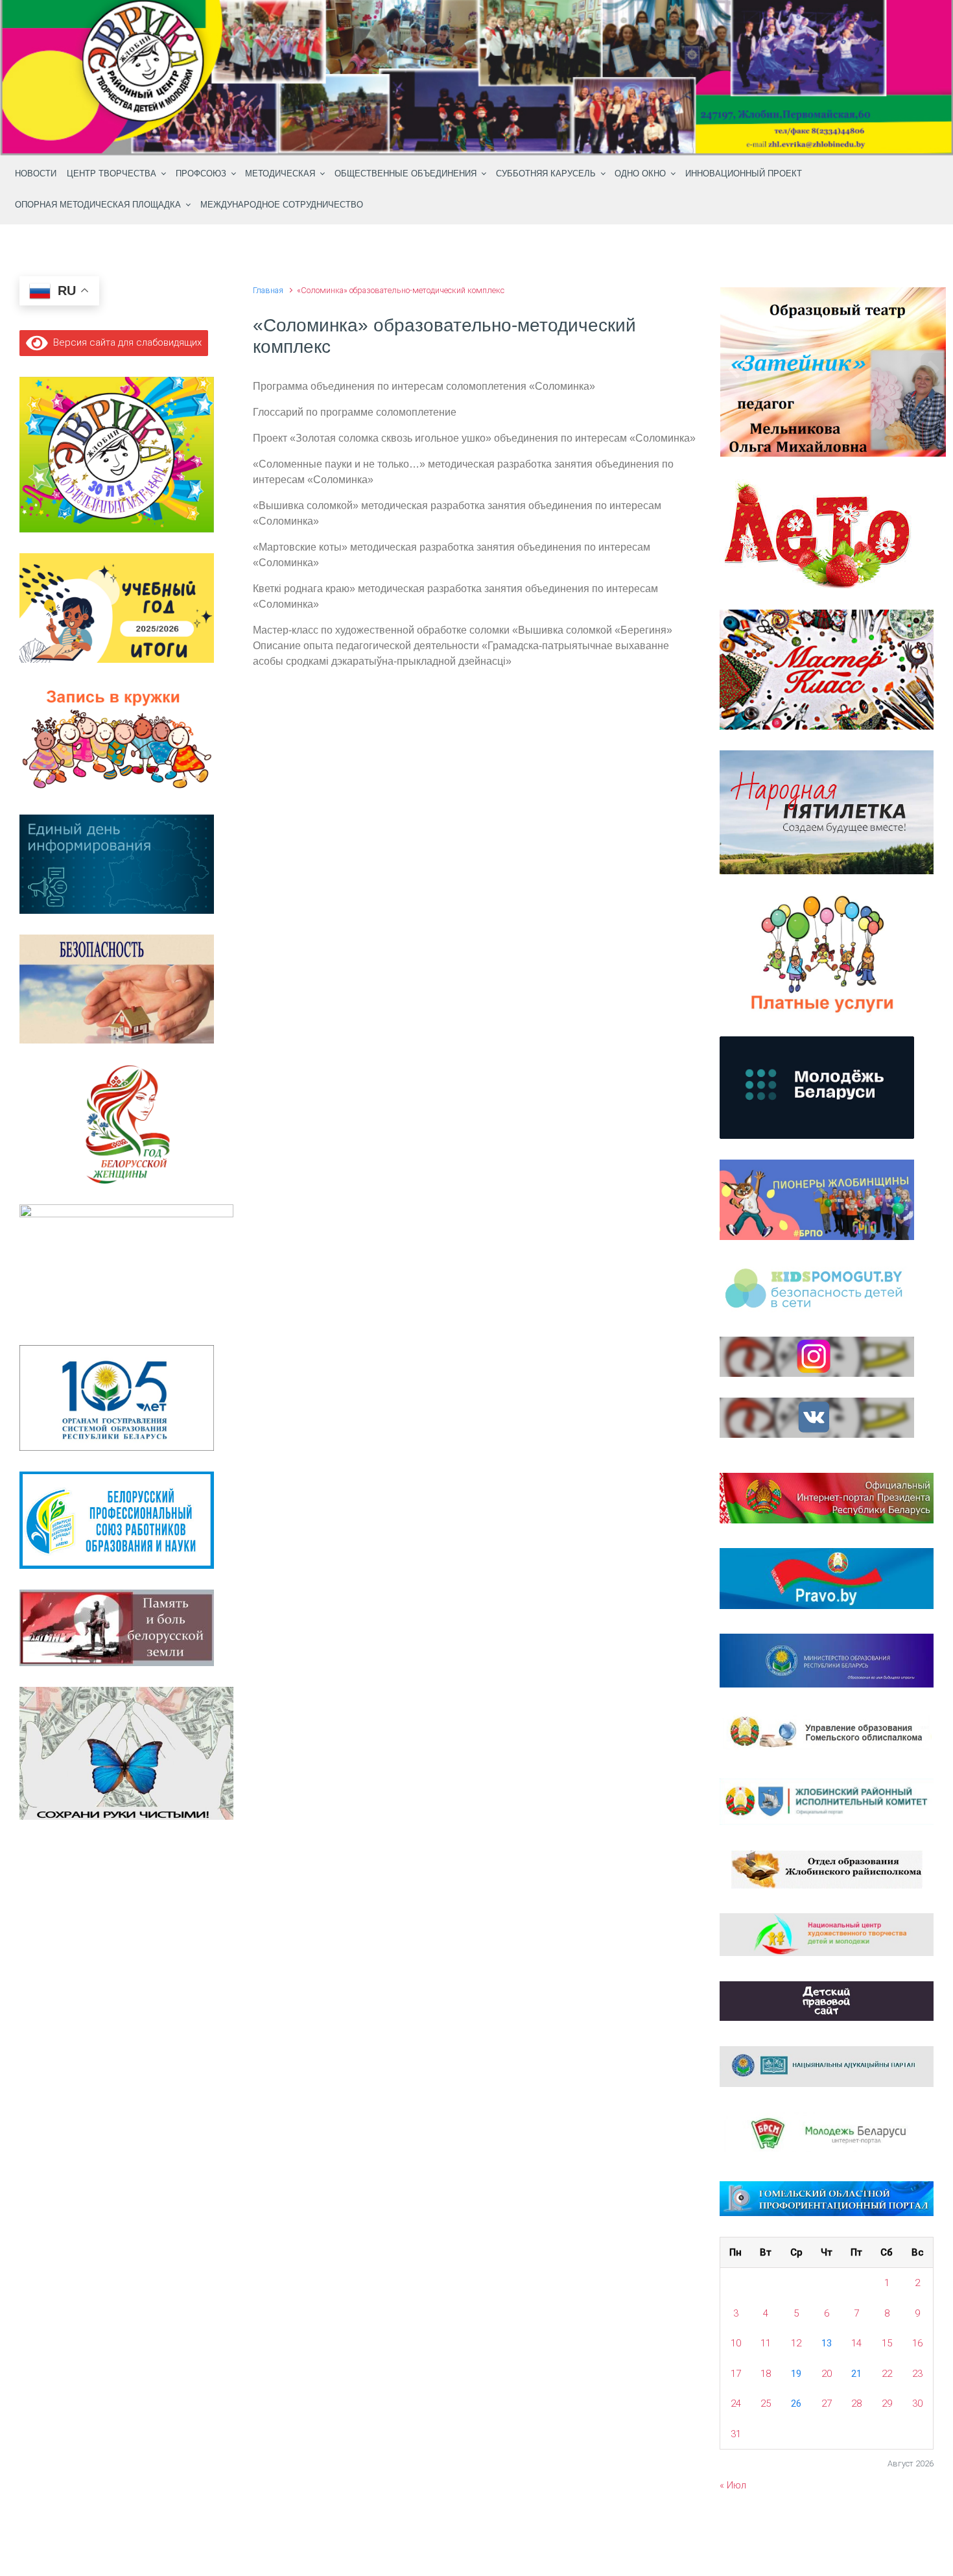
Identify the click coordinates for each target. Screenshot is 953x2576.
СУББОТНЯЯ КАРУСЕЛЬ (546, 174)
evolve (393, 2539)
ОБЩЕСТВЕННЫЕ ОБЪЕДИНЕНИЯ (406, 174)
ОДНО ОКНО (640, 174)
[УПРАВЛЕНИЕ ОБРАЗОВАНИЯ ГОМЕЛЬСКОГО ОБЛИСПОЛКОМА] (827, 1732)
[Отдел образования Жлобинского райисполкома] (827, 1868)
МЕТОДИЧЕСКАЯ (280, 174)
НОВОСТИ (36, 174)
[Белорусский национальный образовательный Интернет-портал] (827, 2066)
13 (827, 2343)
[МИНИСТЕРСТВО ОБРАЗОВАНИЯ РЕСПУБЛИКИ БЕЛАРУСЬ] (827, 1660)
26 (796, 2403)
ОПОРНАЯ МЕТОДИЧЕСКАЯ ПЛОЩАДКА (98, 205)
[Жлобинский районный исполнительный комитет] (827, 1801)
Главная (268, 290)
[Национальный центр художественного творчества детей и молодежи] (827, 1934)
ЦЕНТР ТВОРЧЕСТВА (112, 174)
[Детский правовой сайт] (827, 2000)
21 (856, 2374)
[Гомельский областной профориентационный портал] (827, 2198)
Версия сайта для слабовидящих (125, 342)
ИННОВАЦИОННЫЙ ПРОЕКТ (744, 174)
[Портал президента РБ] (827, 1497)
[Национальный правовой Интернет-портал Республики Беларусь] (827, 1578)
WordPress (552, 2539)
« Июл (733, 2485)
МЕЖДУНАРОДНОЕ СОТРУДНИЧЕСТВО (282, 205)
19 (796, 2374)
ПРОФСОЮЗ (201, 174)
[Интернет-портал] (827, 2133)
